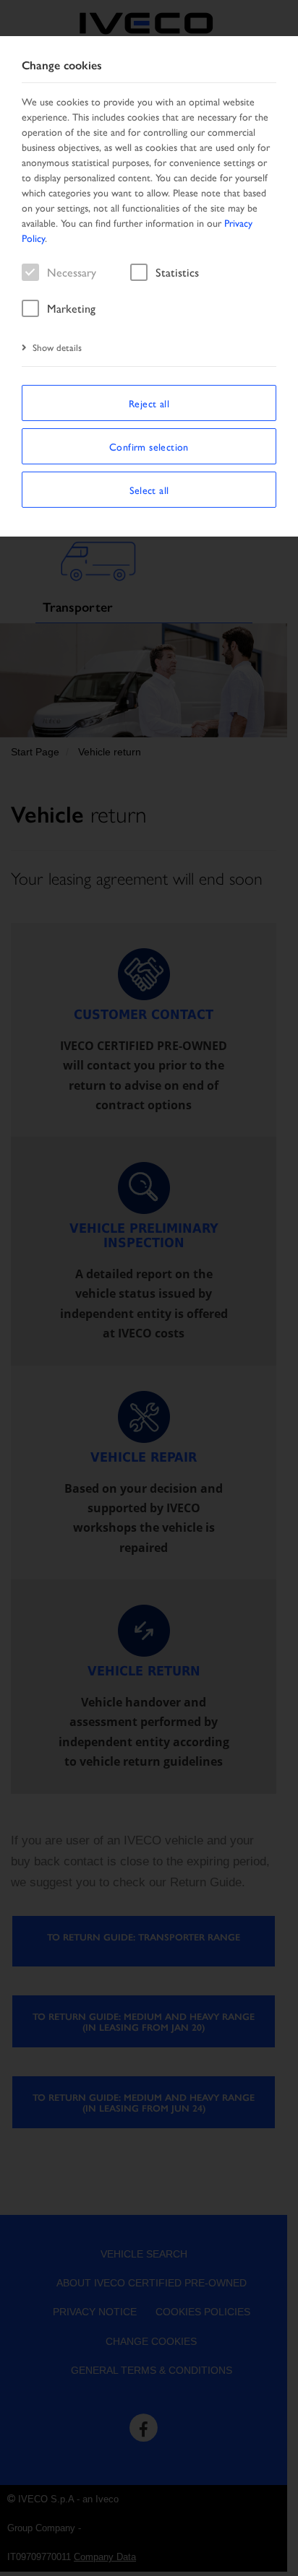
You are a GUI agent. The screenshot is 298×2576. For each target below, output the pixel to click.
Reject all (149, 403)
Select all (149, 490)
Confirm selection (149, 446)
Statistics (177, 272)
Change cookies (62, 65)
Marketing (71, 308)
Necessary (72, 272)
